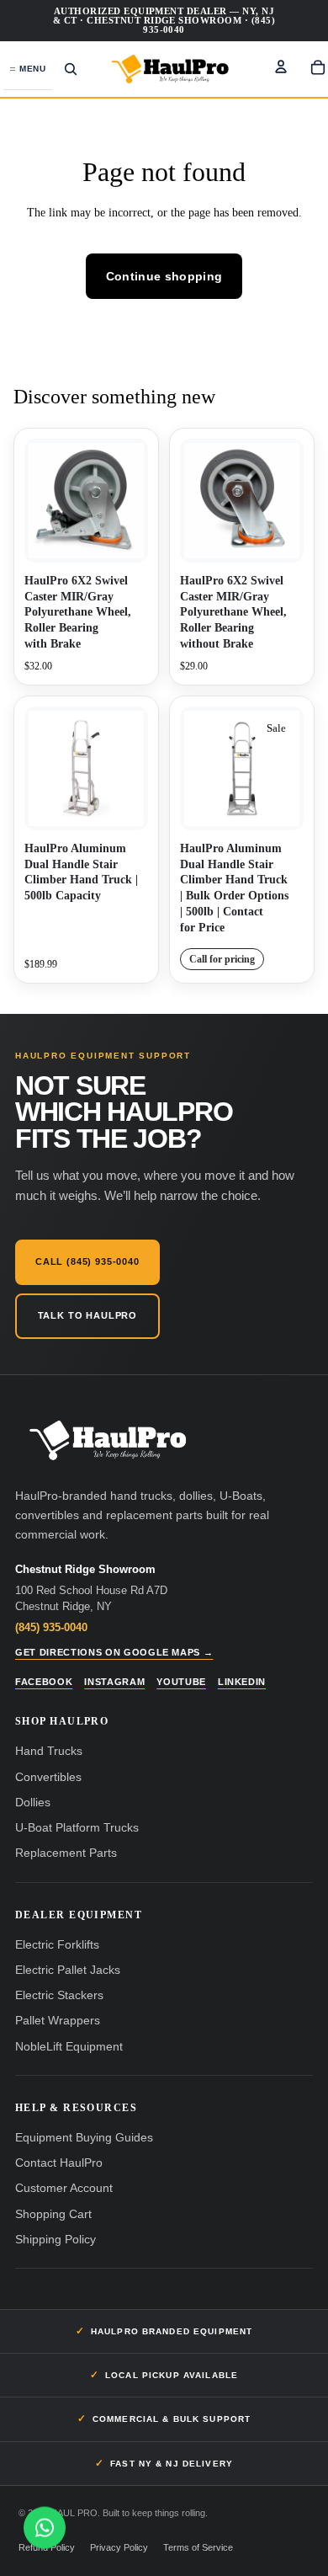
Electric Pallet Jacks (68, 1970)
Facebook (44, 1682)
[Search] (71, 69)
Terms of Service (198, 2547)
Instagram (114, 1682)
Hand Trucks (49, 1751)
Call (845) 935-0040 (87, 1261)
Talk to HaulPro (87, 1315)
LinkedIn (242, 1682)
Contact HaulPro (59, 2163)
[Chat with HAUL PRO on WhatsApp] (45, 2527)
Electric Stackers (59, 1995)
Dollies (33, 1803)
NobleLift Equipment (69, 2047)
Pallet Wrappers (58, 2021)
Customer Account (64, 2188)
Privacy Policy (119, 2547)
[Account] (281, 67)
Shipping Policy (56, 2240)
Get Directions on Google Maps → (114, 1652)
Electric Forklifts (57, 1945)
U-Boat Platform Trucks (77, 1828)
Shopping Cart (53, 2214)
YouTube (181, 1682)
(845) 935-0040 (51, 1627)
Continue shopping (164, 276)
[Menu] (28, 69)
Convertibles (48, 1777)
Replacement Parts (66, 1853)
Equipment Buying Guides (84, 2138)
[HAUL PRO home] (108, 1441)
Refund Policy (47, 2547)
